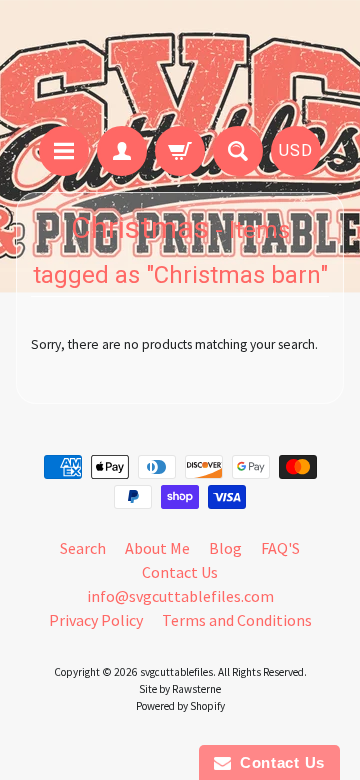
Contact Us (180, 572)
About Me (157, 548)
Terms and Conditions (237, 620)
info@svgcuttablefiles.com (180, 596)
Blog (225, 548)
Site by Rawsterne (180, 689)
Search (83, 548)
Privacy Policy (96, 620)
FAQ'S (280, 548)
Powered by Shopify (180, 706)
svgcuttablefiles (176, 672)
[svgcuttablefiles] (180, 66)
